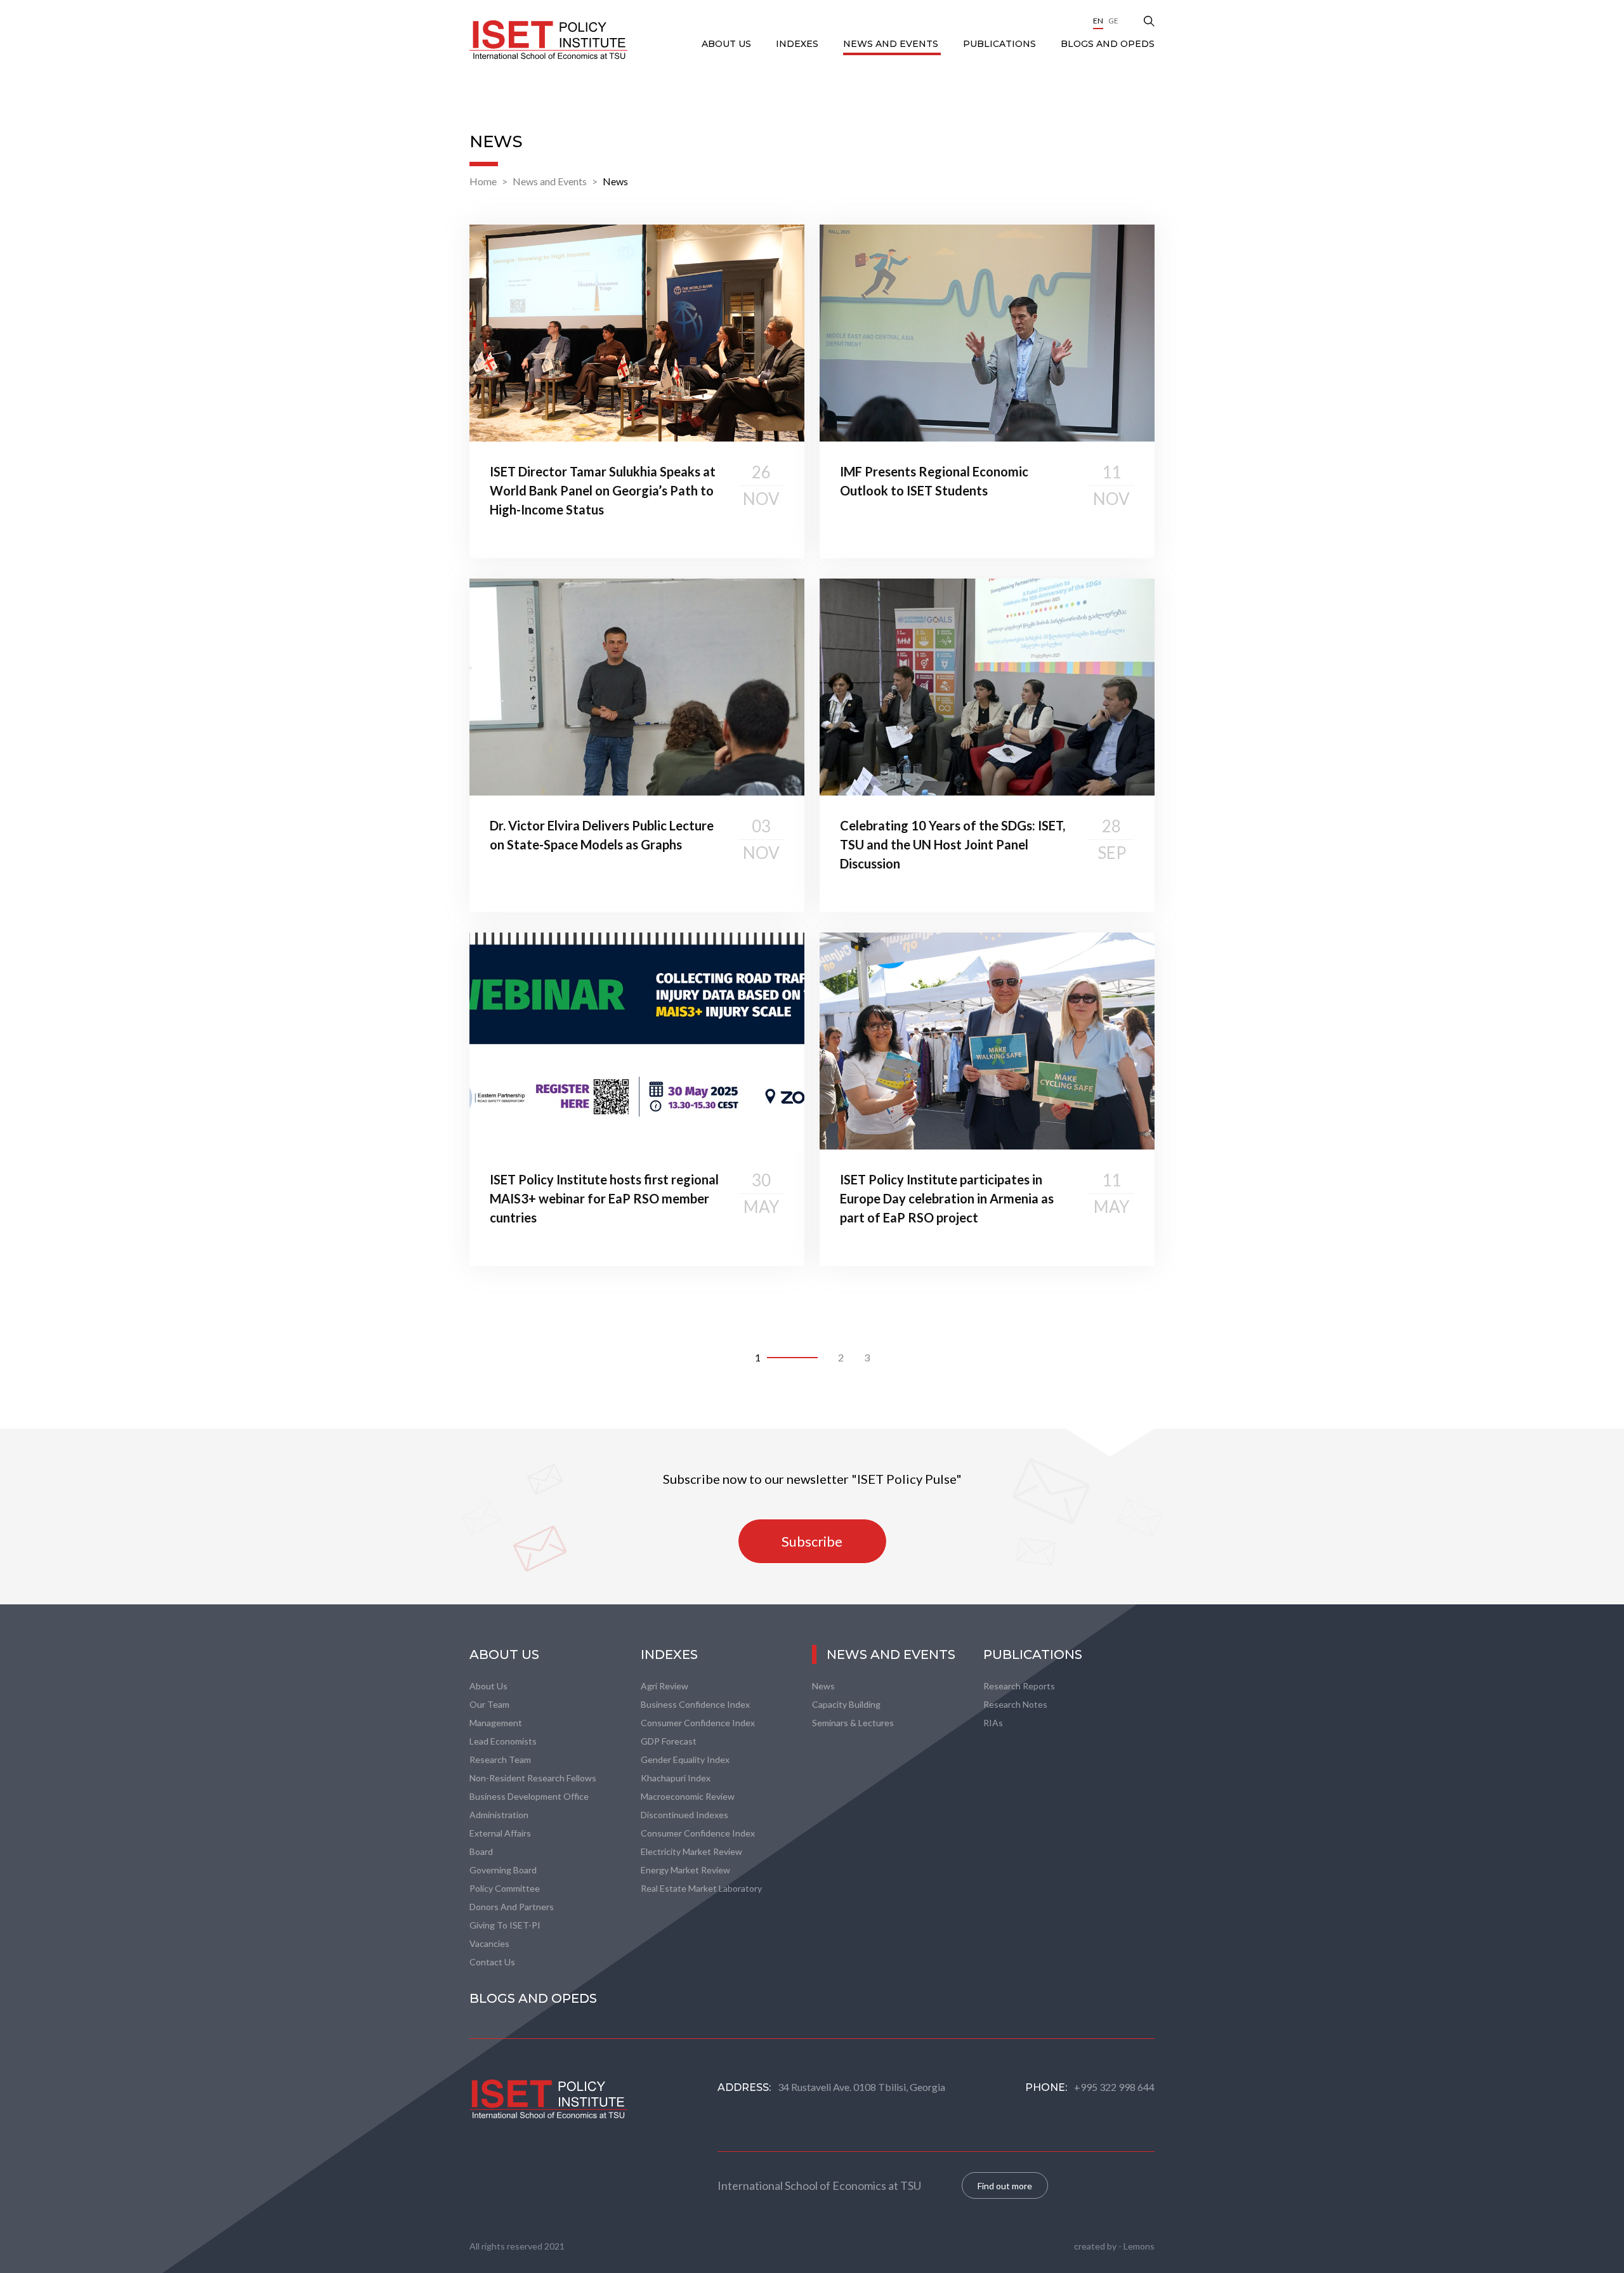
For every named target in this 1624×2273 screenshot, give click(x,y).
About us (488, 1686)
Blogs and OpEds (1108, 44)
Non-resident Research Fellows (533, 1778)
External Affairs (500, 1833)
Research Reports (1019, 1686)
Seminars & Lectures (853, 1723)
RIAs (993, 1723)
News (615, 181)
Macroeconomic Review (688, 1796)
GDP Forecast (669, 1741)
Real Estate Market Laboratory (701, 1888)
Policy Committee (505, 1888)
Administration (499, 1815)
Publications (1001, 44)
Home (483, 181)
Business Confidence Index (695, 1704)
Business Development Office (529, 1796)
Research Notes (1015, 1704)
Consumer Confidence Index (698, 1723)
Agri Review (665, 1686)
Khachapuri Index (676, 1778)
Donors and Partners (512, 1907)
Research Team (500, 1759)
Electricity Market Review (691, 1851)
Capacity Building (846, 1704)
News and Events (892, 44)
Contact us (492, 1962)
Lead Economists (503, 1741)
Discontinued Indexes (684, 1815)
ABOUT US (728, 44)
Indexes (798, 44)
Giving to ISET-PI (505, 1925)
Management (496, 1723)
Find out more (1005, 2186)
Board (481, 1851)
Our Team (489, 1704)
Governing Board (503, 1870)
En (1098, 21)
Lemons (1139, 2246)
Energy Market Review (685, 1870)
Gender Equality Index (685, 1759)
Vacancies (489, 1943)
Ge (1113, 21)
